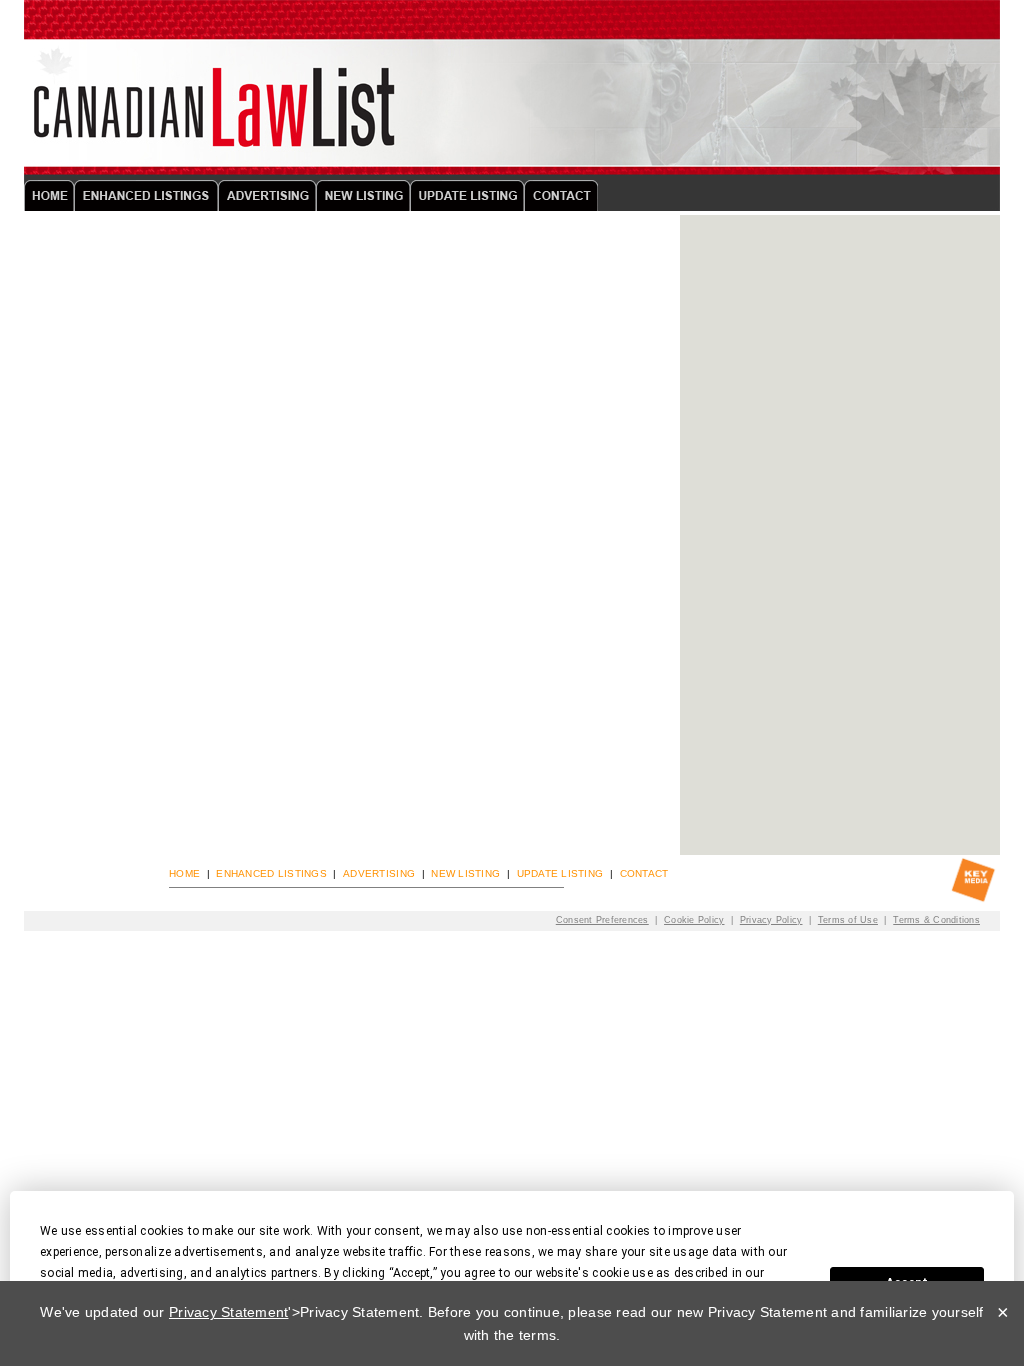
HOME (184, 873)
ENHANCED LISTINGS (271, 873)
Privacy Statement (228, 1312)
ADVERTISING (379, 873)
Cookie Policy (694, 919)
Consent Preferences (602, 919)
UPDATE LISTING (560, 873)
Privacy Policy (771, 919)
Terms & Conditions (936, 919)
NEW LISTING (465, 873)
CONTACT (644, 873)
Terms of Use (848, 919)
